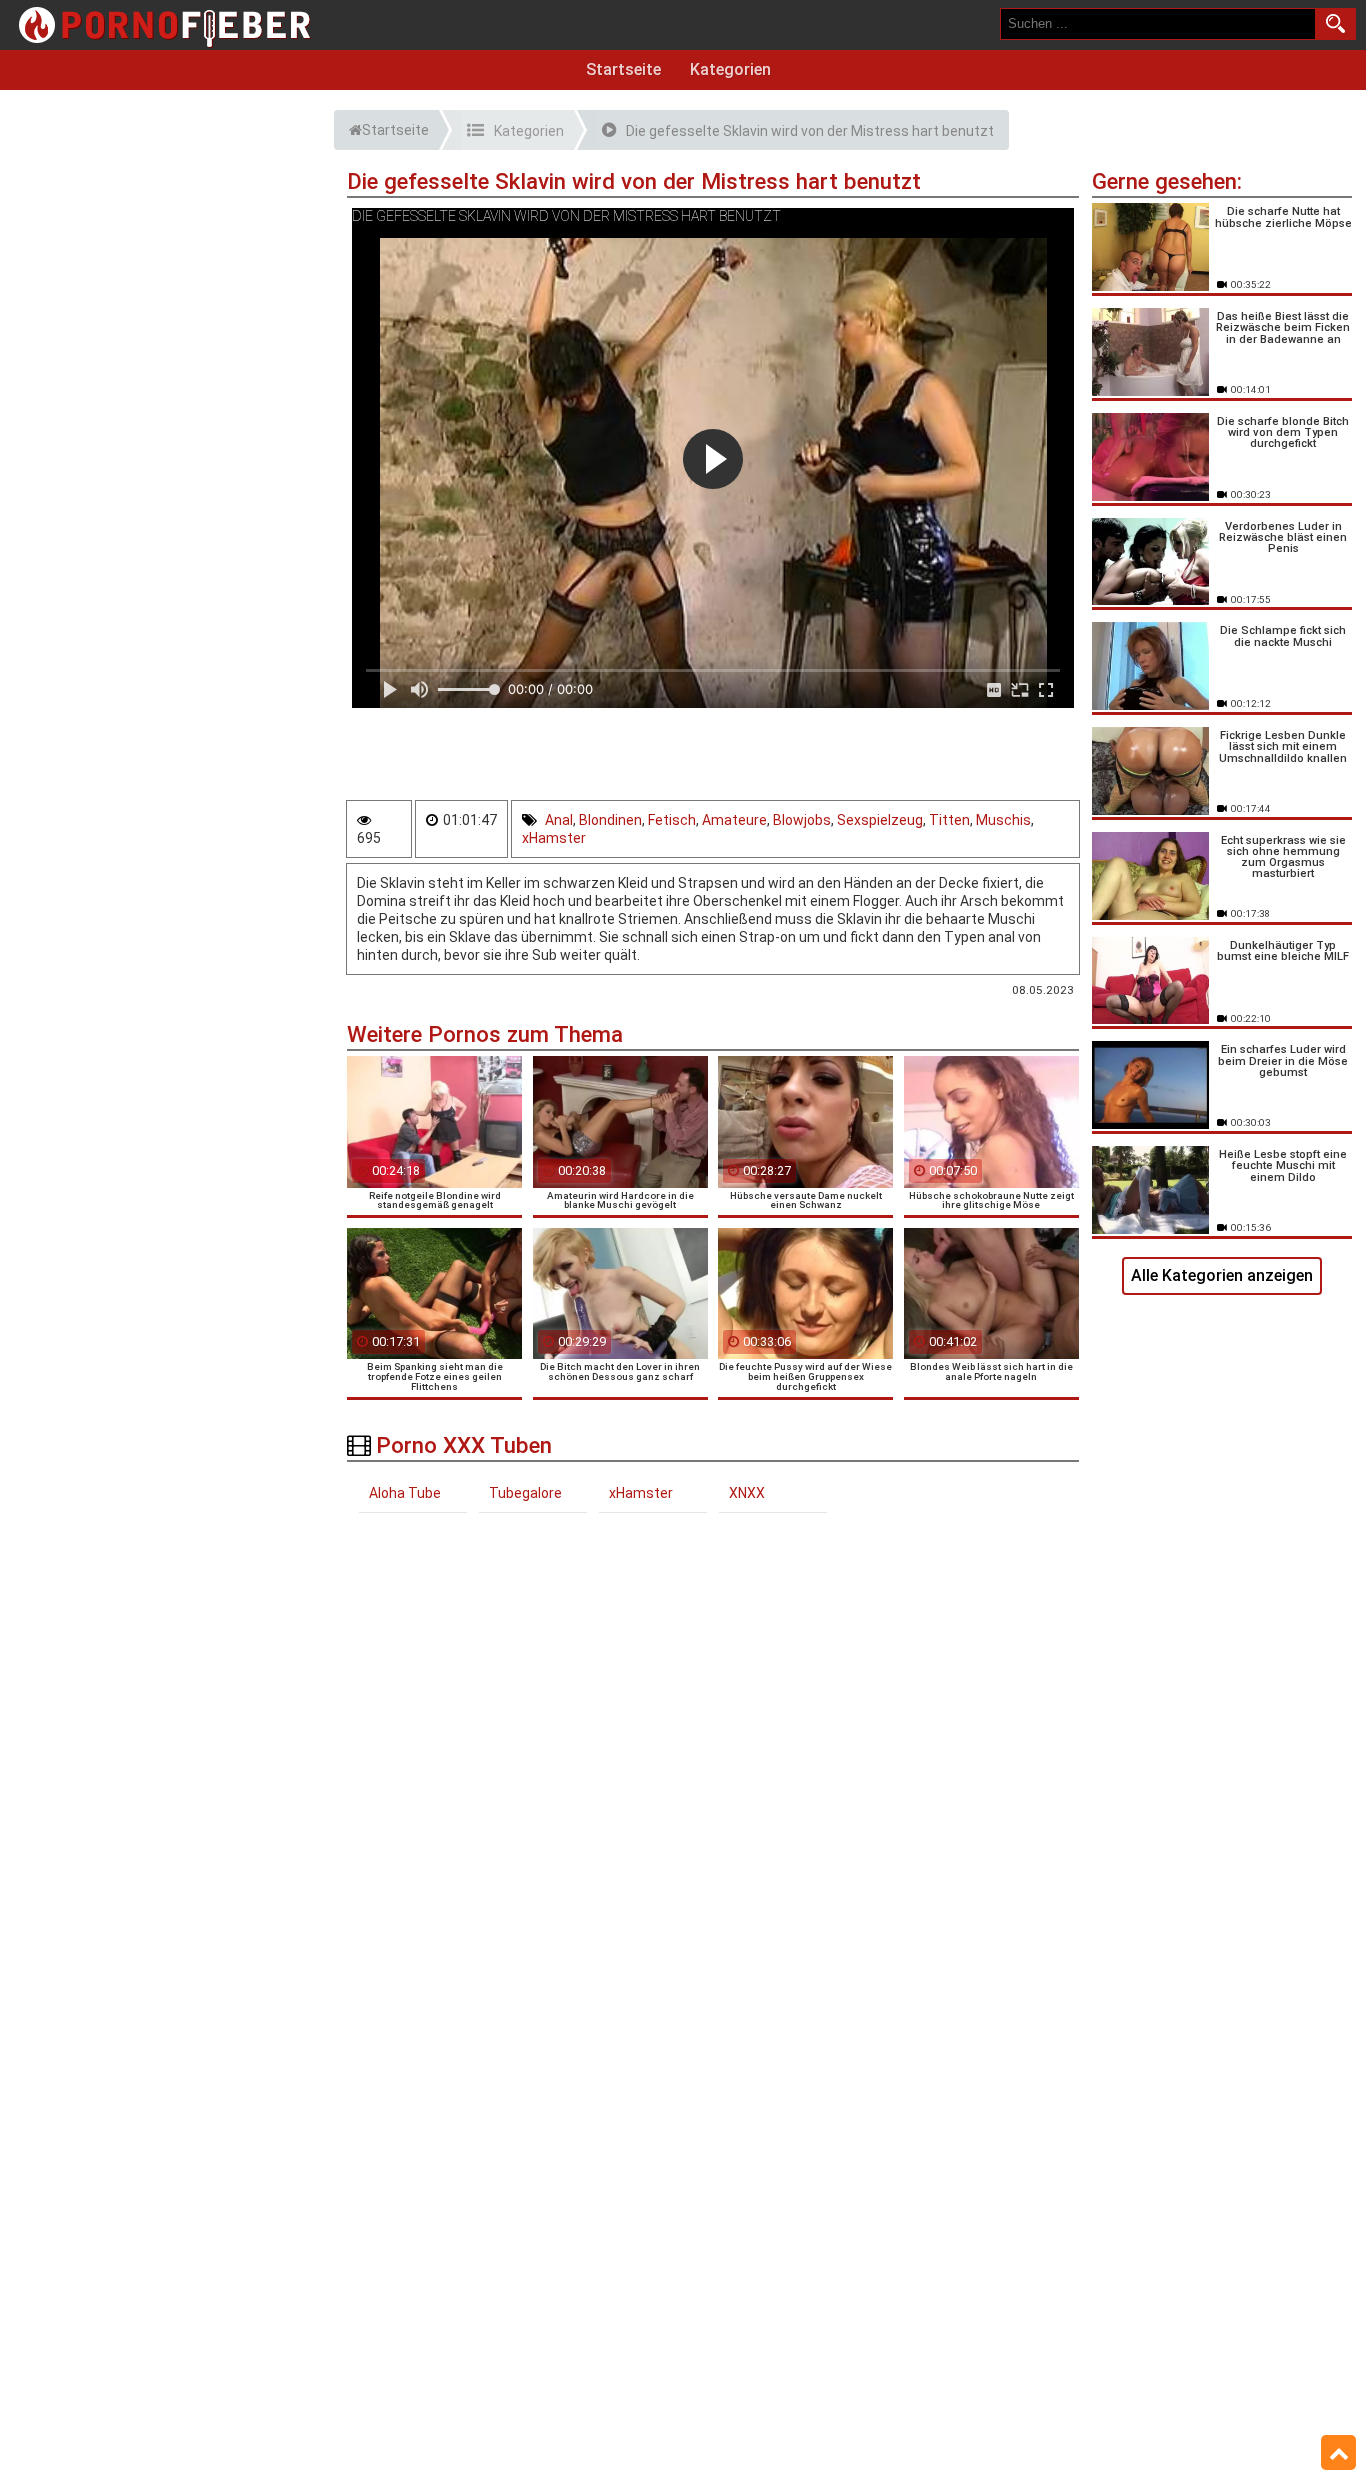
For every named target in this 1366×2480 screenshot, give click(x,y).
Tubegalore (525, 1493)
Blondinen (610, 820)
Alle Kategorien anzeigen (1222, 1275)
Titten (949, 820)
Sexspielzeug (880, 820)
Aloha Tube (405, 1493)
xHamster (554, 838)
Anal (559, 820)
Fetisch (672, 820)
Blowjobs (802, 820)
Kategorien (730, 69)
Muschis (1003, 820)
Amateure (734, 820)
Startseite (623, 69)
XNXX (747, 1493)
